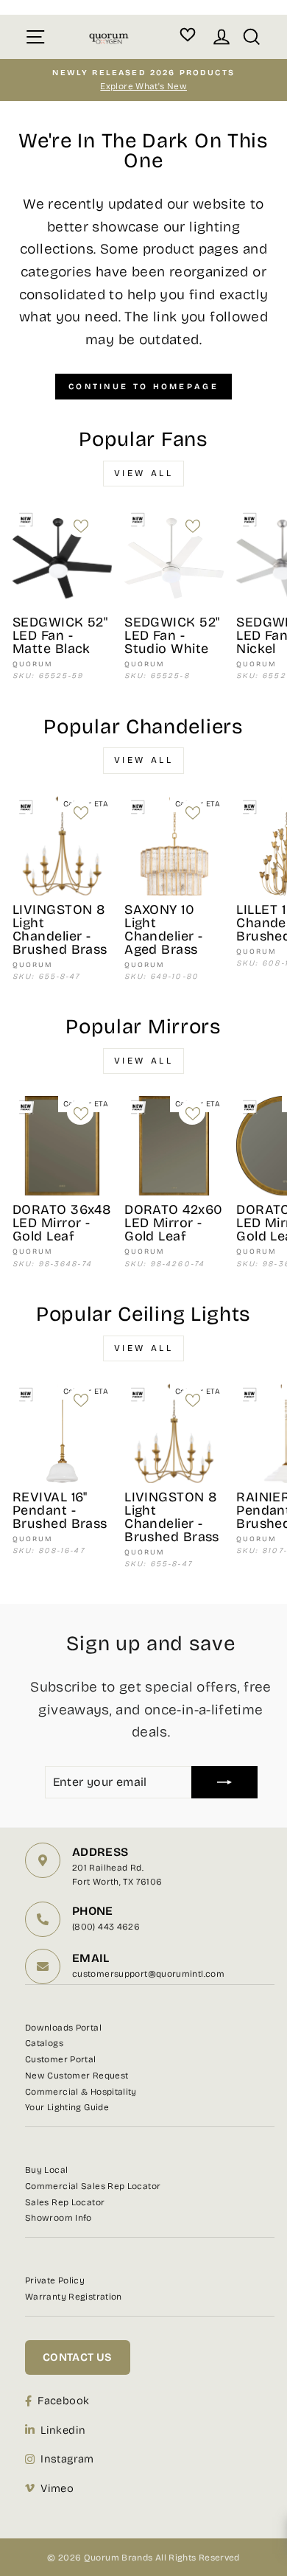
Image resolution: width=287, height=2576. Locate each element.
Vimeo (57, 2488)
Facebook (63, 2401)
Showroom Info (59, 2218)
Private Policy (55, 2280)
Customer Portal (61, 2059)
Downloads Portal (63, 2028)
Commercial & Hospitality (81, 2092)
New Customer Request (77, 2076)
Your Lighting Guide (67, 2107)
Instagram (67, 2459)
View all (144, 473)
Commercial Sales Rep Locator (93, 2186)
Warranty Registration (74, 2297)
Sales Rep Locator (65, 2202)
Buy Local (46, 2170)
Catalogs (44, 2043)
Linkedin (63, 2430)
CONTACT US (78, 2357)
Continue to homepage (143, 387)
